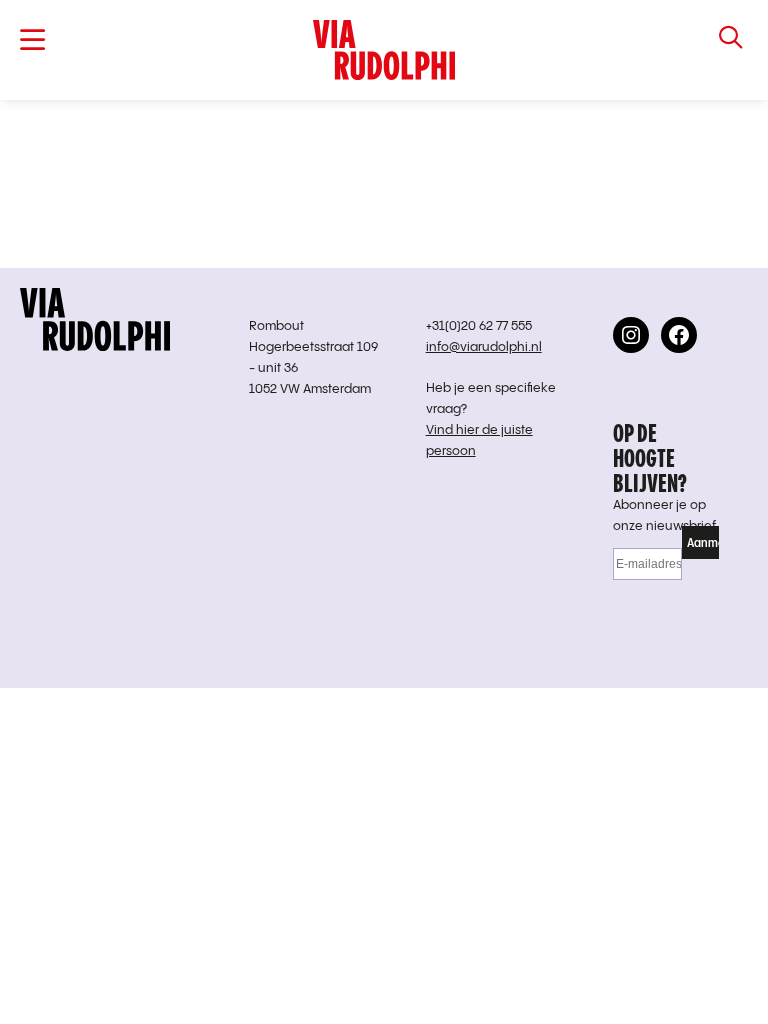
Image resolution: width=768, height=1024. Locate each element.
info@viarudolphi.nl (484, 347)
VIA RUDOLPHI (384, 50)
